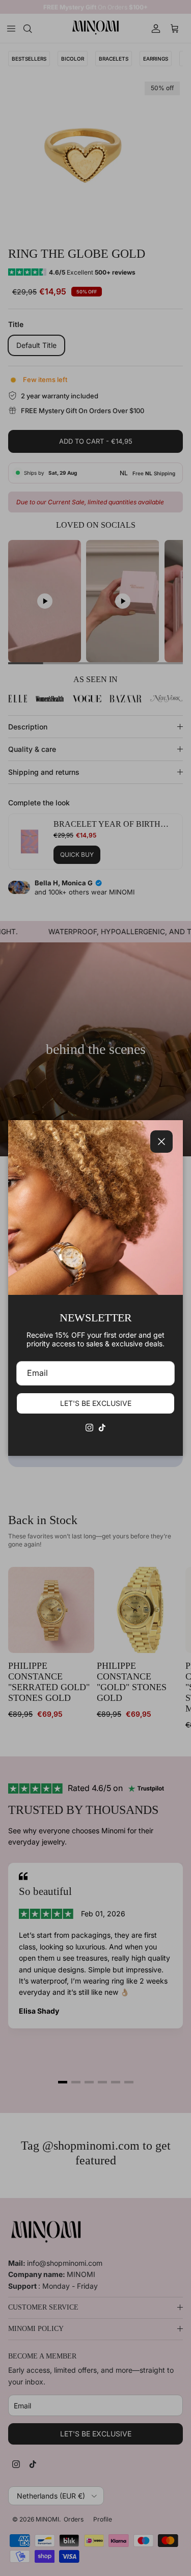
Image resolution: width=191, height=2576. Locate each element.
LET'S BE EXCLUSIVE (96, 1403)
